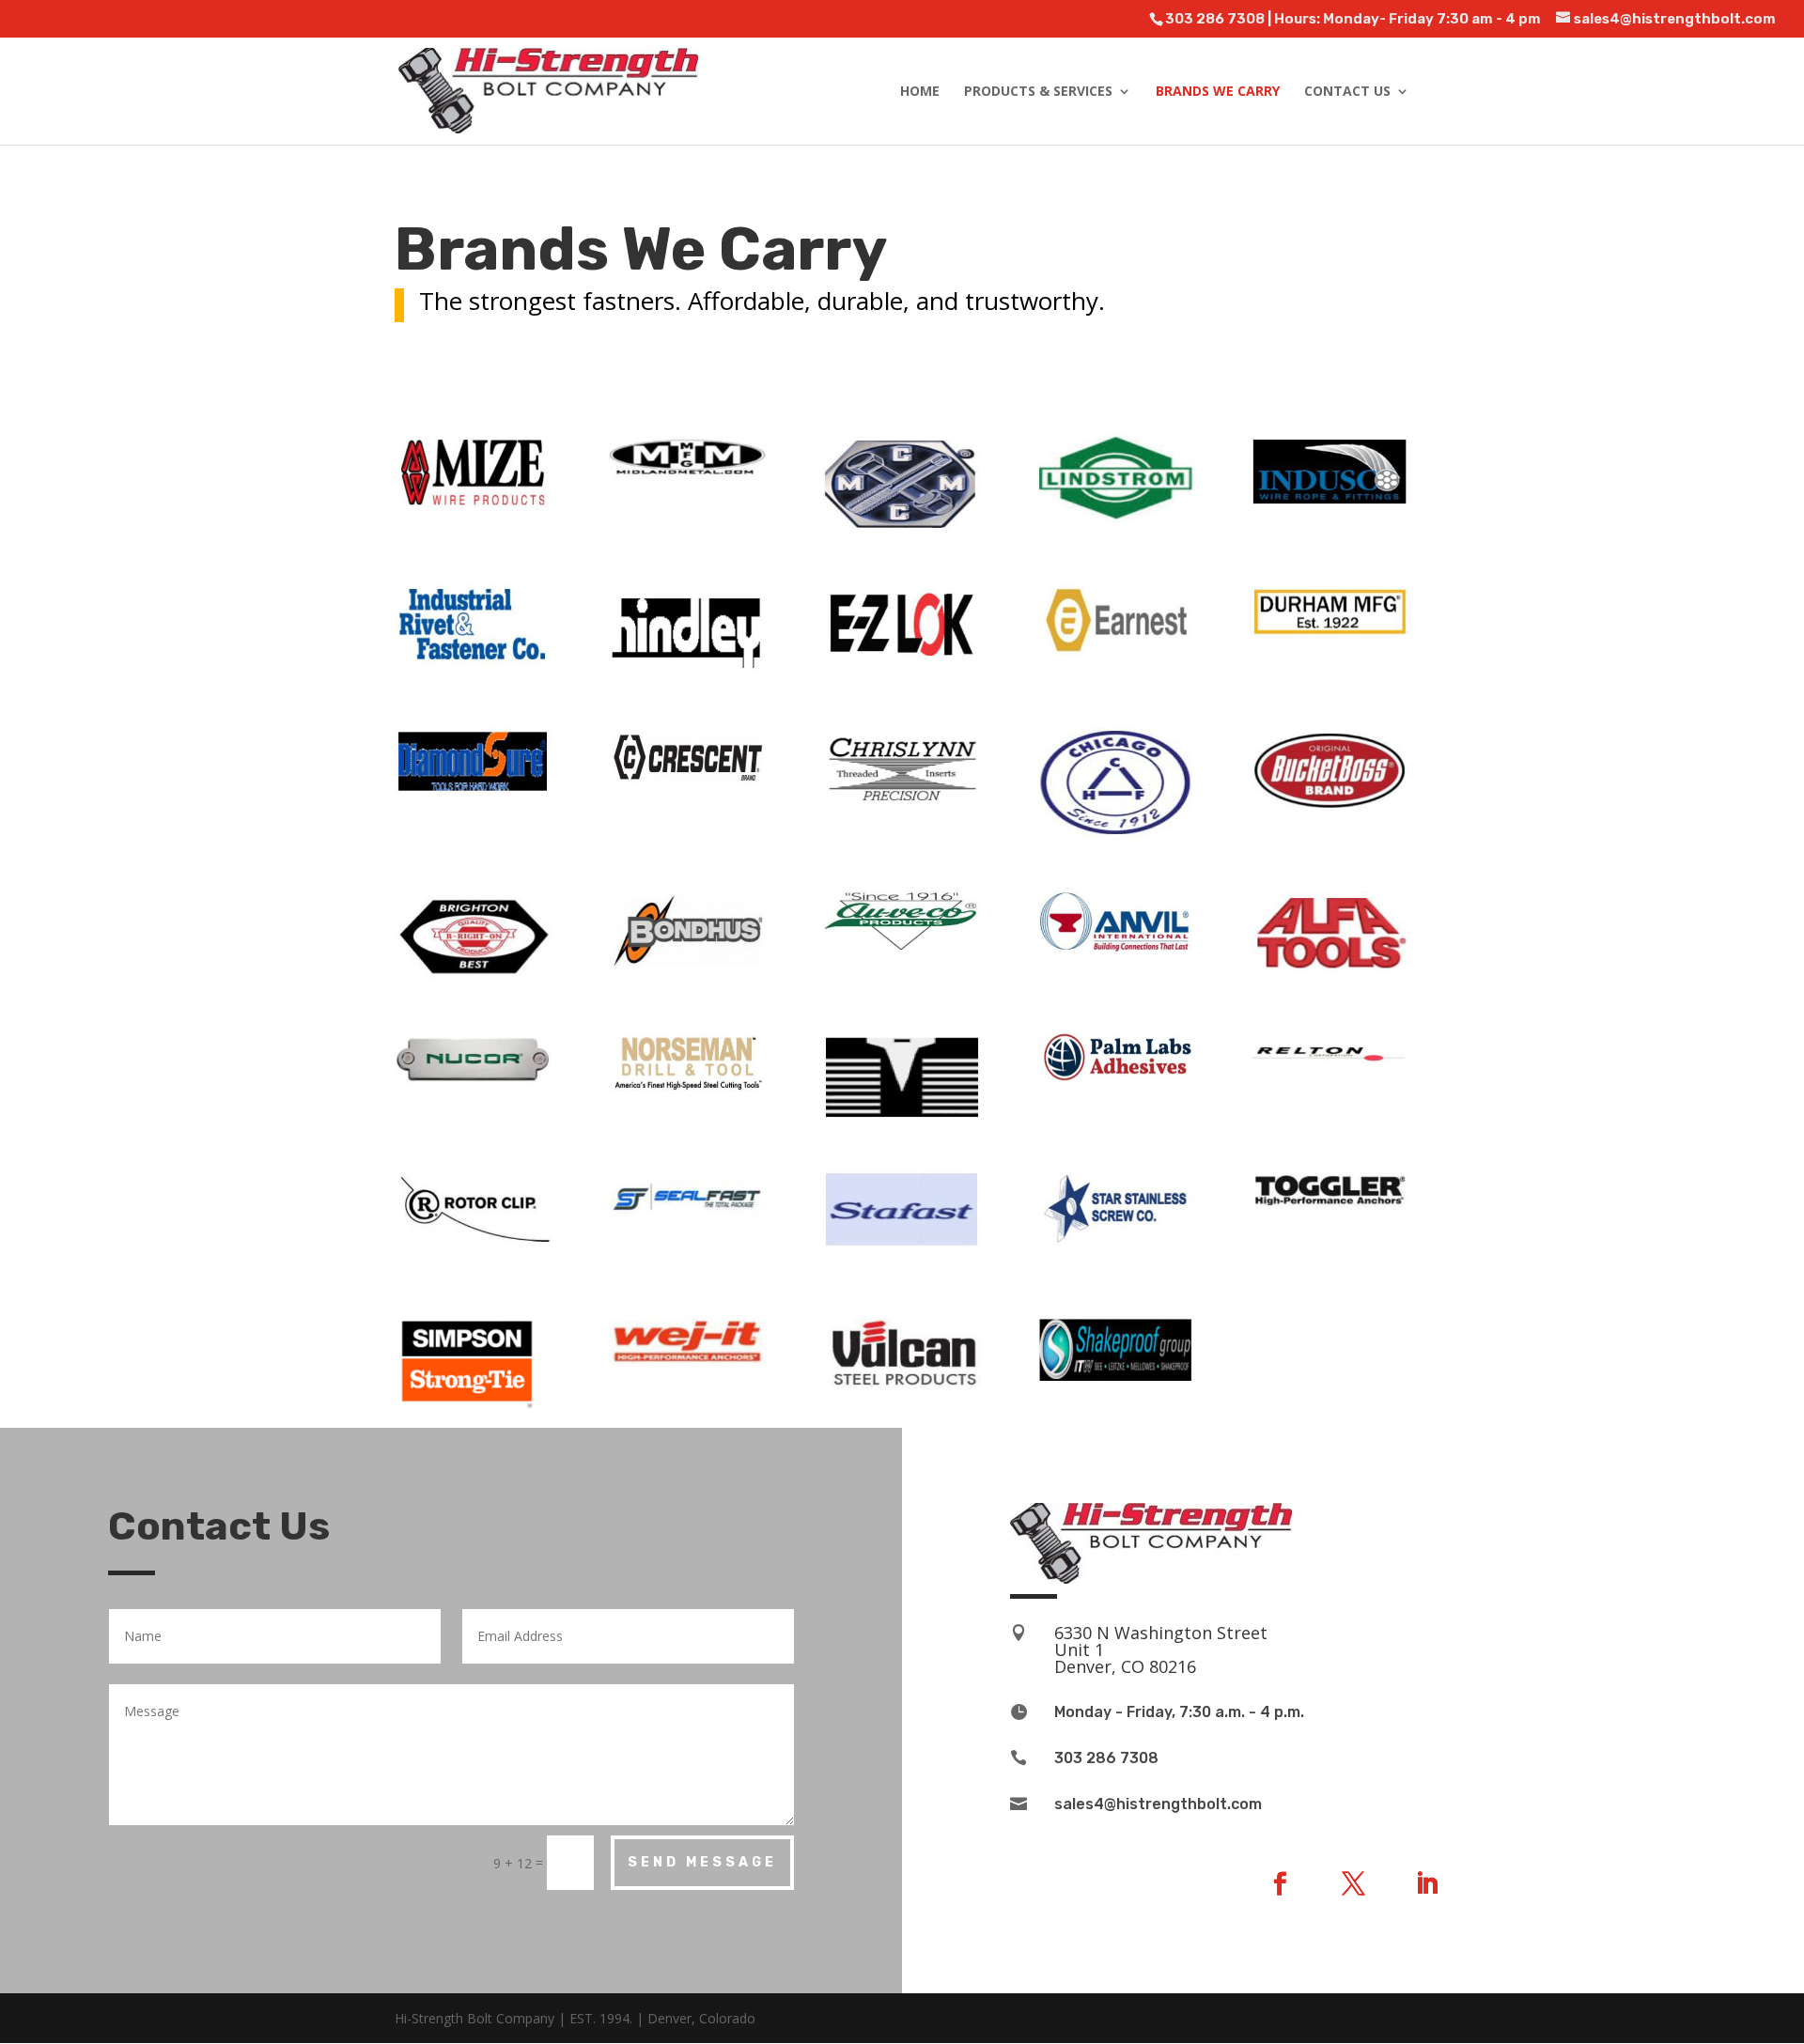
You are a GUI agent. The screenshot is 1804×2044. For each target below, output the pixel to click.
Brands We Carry (1218, 92)
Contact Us (1347, 92)
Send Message (702, 1862)
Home (920, 92)
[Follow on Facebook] (1280, 1884)
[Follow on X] (1353, 1884)
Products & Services (1038, 92)
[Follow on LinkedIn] (1426, 1884)
